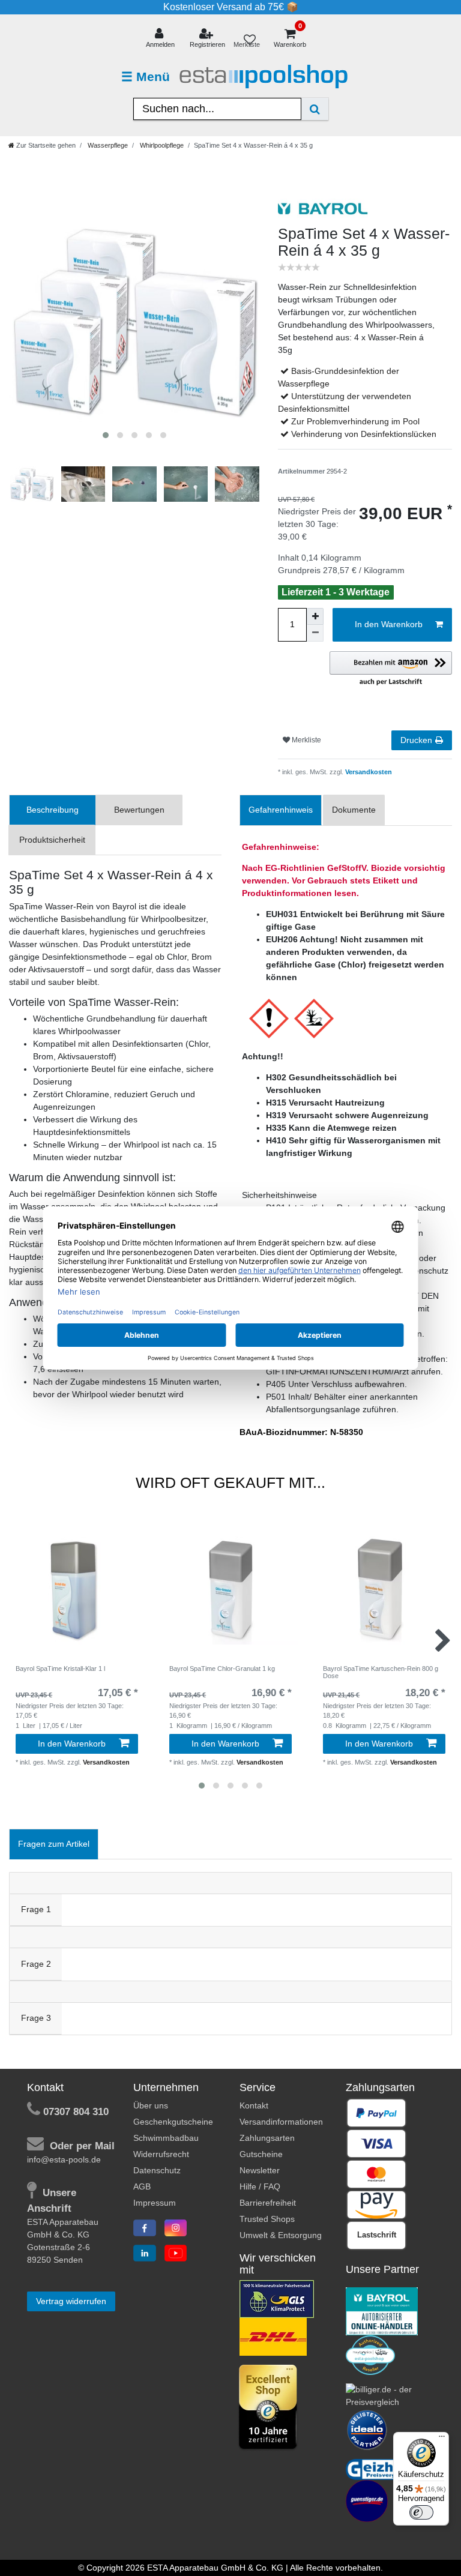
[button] (391, 669)
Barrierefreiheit (268, 2203)
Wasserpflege (107, 145)
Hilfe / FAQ (260, 2186)
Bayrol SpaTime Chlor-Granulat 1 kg (222, 1669)
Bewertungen (139, 810)
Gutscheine (261, 2154)
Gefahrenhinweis (281, 810)
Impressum (155, 2203)
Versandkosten (368, 772)
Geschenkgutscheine (173, 2122)
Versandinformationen (281, 2122)
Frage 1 (36, 1909)
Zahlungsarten (267, 2138)
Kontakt (254, 2105)
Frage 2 (36, 1964)
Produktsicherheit (52, 840)
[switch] (421, 2512)
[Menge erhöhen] (315, 616)
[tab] (53, 810)
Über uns (151, 2105)
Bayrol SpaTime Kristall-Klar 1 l (60, 1669)
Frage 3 (36, 2018)
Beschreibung (53, 810)
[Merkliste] (249, 39)
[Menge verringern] (315, 633)
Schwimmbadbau (166, 2138)
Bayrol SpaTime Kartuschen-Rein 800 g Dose (381, 1672)
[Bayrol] (382, 2311)
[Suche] (315, 109)
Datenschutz (157, 2170)
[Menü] (442, 2439)
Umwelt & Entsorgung (281, 2235)
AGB (142, 2186)
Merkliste (306, 740)
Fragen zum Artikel (54, 1844)
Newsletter (260, 2170)
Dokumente (354, 810)
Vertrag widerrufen (71, 2301)
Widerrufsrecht (161, 2154)
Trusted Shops (267, 2219)
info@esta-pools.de (64, 2159)
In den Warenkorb (389, 624)
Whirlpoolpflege (161, 145)
